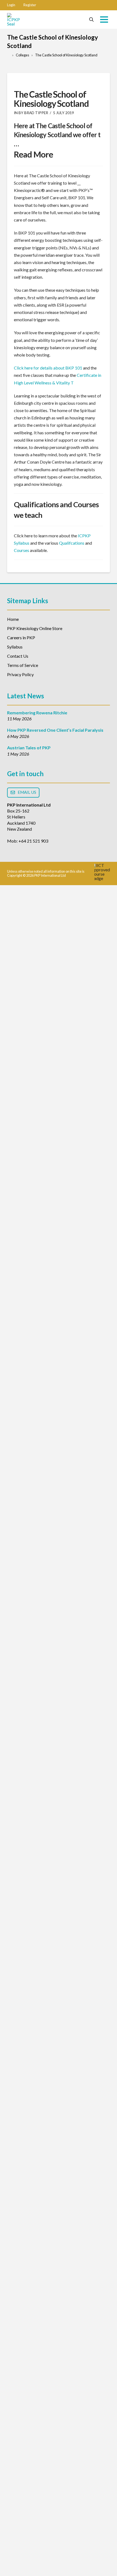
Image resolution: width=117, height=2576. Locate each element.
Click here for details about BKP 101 (48, 368)
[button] (11, 5)
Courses (21, 550)
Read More (33, 154)
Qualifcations (72, 543)
